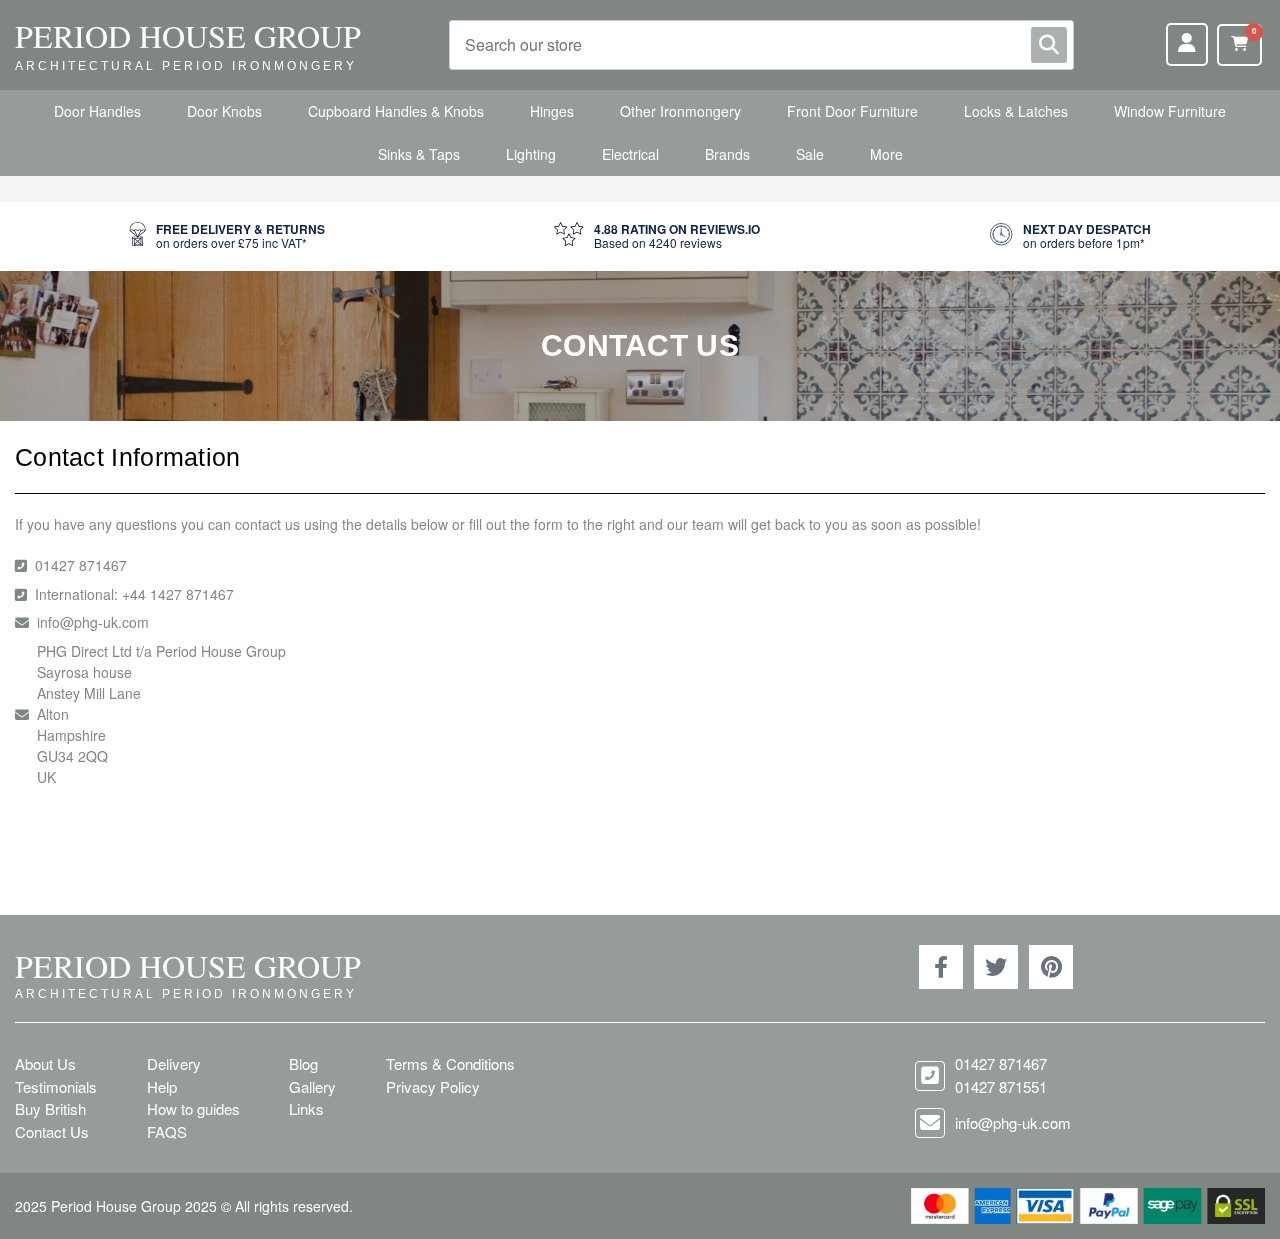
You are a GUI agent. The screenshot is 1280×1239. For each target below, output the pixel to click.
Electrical (630, 154)
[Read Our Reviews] (657, 236)
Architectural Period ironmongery (186, 66)
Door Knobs (224, 111)
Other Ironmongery (680, 111)
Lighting (531, 154)
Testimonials (56, 1086)
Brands (727, 154)
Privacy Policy (433, 1086)
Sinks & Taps (419, 154)
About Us (45, 1063)
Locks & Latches (1016, 111)
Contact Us (52, 1131)
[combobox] (761, 45)
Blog (303, 1063)
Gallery (312, 1086)
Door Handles (97, 111)
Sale (810, 154)
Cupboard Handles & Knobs (396, 111)
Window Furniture (1170, 111)
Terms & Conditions (450, 1063)
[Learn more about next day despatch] (1070, 236)
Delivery (174, 1063)
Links (306, 1108)
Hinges (552, 111)
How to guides (193, 1108)
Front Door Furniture (852, 111)
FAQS (167, 1131)
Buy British (50, 1108)
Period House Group (188, 35)
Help (162, 1086)
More (886, 154)
